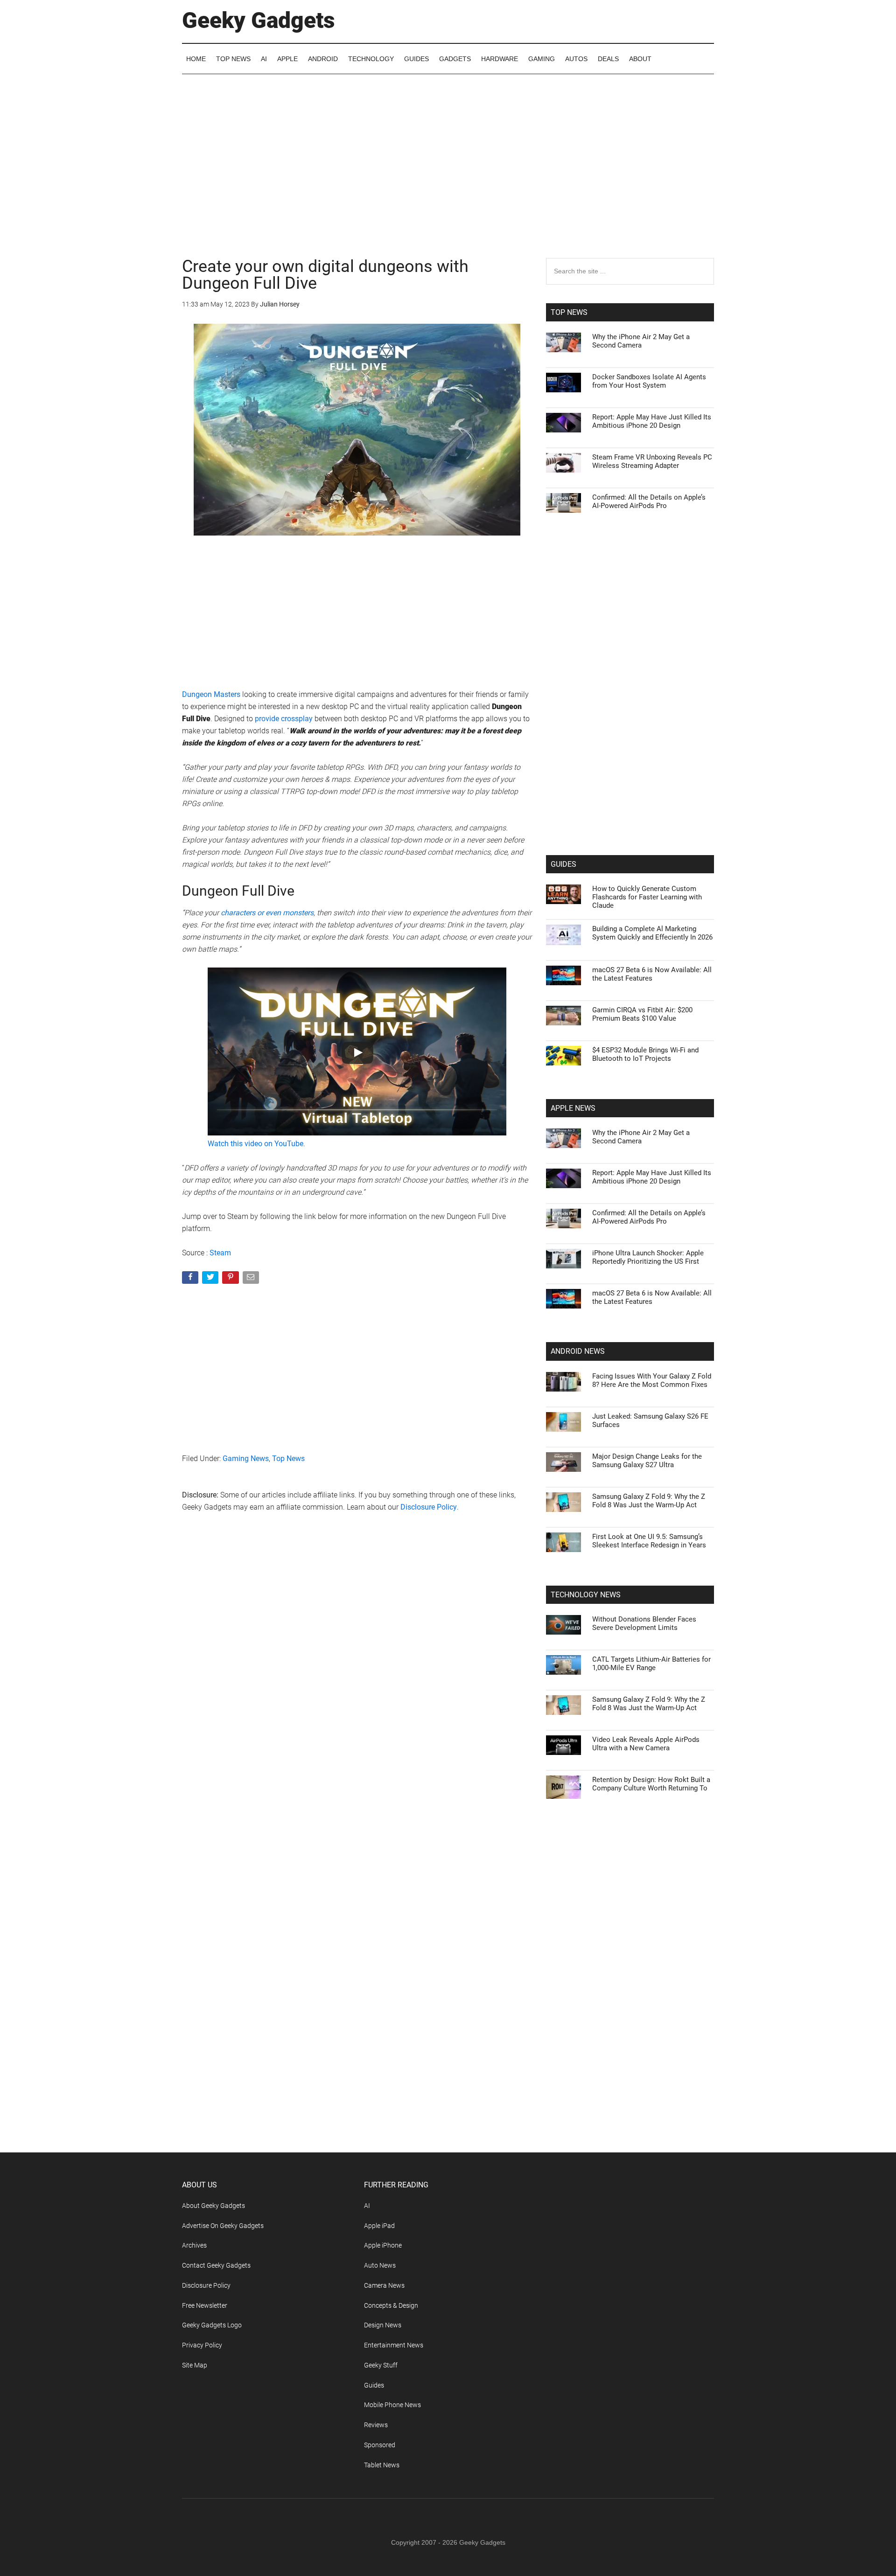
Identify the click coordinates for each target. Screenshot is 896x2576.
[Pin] (231, 1279)
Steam (220, 1253)
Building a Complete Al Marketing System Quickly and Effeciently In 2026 (652, 933)
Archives (194, 2245)
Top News (288, 1459)
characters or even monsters (267, 913)
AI (367, 2206)
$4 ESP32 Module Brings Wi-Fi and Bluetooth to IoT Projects (645, 1054)
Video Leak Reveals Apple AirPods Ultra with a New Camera (646, 1744)
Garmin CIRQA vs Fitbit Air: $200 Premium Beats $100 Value (642, 1014)
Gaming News (246, 1459)
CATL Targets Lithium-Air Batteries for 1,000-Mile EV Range (651, 1664)
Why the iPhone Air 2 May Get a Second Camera (641, 341)
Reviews (376, 2425)
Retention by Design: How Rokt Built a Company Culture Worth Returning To (651, 1784)
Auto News (380, 2265)
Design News (383, 2325)
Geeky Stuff (381, 2365)
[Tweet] (211, 1279)
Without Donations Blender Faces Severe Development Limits (644, 1623)
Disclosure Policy (429, 1507)
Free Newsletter (205, 2305)
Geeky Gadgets (259, 20)
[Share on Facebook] (191, 1279)
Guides (374, 2385)
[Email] (252, 1279)
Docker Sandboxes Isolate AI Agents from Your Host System (649, 381)
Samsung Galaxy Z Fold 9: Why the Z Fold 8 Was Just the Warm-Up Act (649, 1501)
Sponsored (380, 2445)
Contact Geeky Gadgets (216, 2265)
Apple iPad (379, 2226)
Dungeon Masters (211, 694)
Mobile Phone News (392, 2405)
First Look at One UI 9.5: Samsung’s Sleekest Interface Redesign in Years (649, 1541)
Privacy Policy (202, 2345)
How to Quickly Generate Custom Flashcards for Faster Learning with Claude (647, 897)
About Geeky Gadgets (213, 2206)
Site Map (195, 2365)
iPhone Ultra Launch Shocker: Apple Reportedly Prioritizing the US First (648, 1257)
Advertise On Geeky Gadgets (223, 2226)
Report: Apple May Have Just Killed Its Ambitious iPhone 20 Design (652, 421)
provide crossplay (283, 719)
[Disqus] (357, 1670)
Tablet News (382, 2465)
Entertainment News (394, 2345)
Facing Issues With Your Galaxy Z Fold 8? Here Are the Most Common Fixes (652, 1380)
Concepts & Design (391, 2305)
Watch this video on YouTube (255, 1144)
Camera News (384, 2285)
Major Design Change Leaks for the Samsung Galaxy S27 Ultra (647, 1461)
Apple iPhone (383, 2245)
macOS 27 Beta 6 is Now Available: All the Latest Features (652, 974)
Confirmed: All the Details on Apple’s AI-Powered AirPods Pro (649, 501)
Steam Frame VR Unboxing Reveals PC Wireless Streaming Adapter (652, 461)
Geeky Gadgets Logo (212, 2325)
